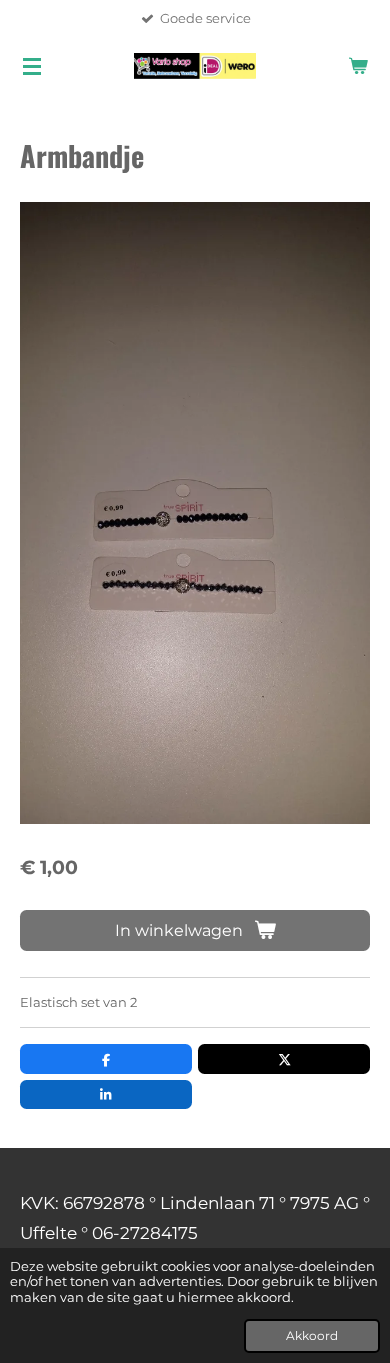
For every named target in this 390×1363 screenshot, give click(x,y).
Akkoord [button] (312, 1336)
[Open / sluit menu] (32, 66)
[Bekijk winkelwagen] (358, 66)
